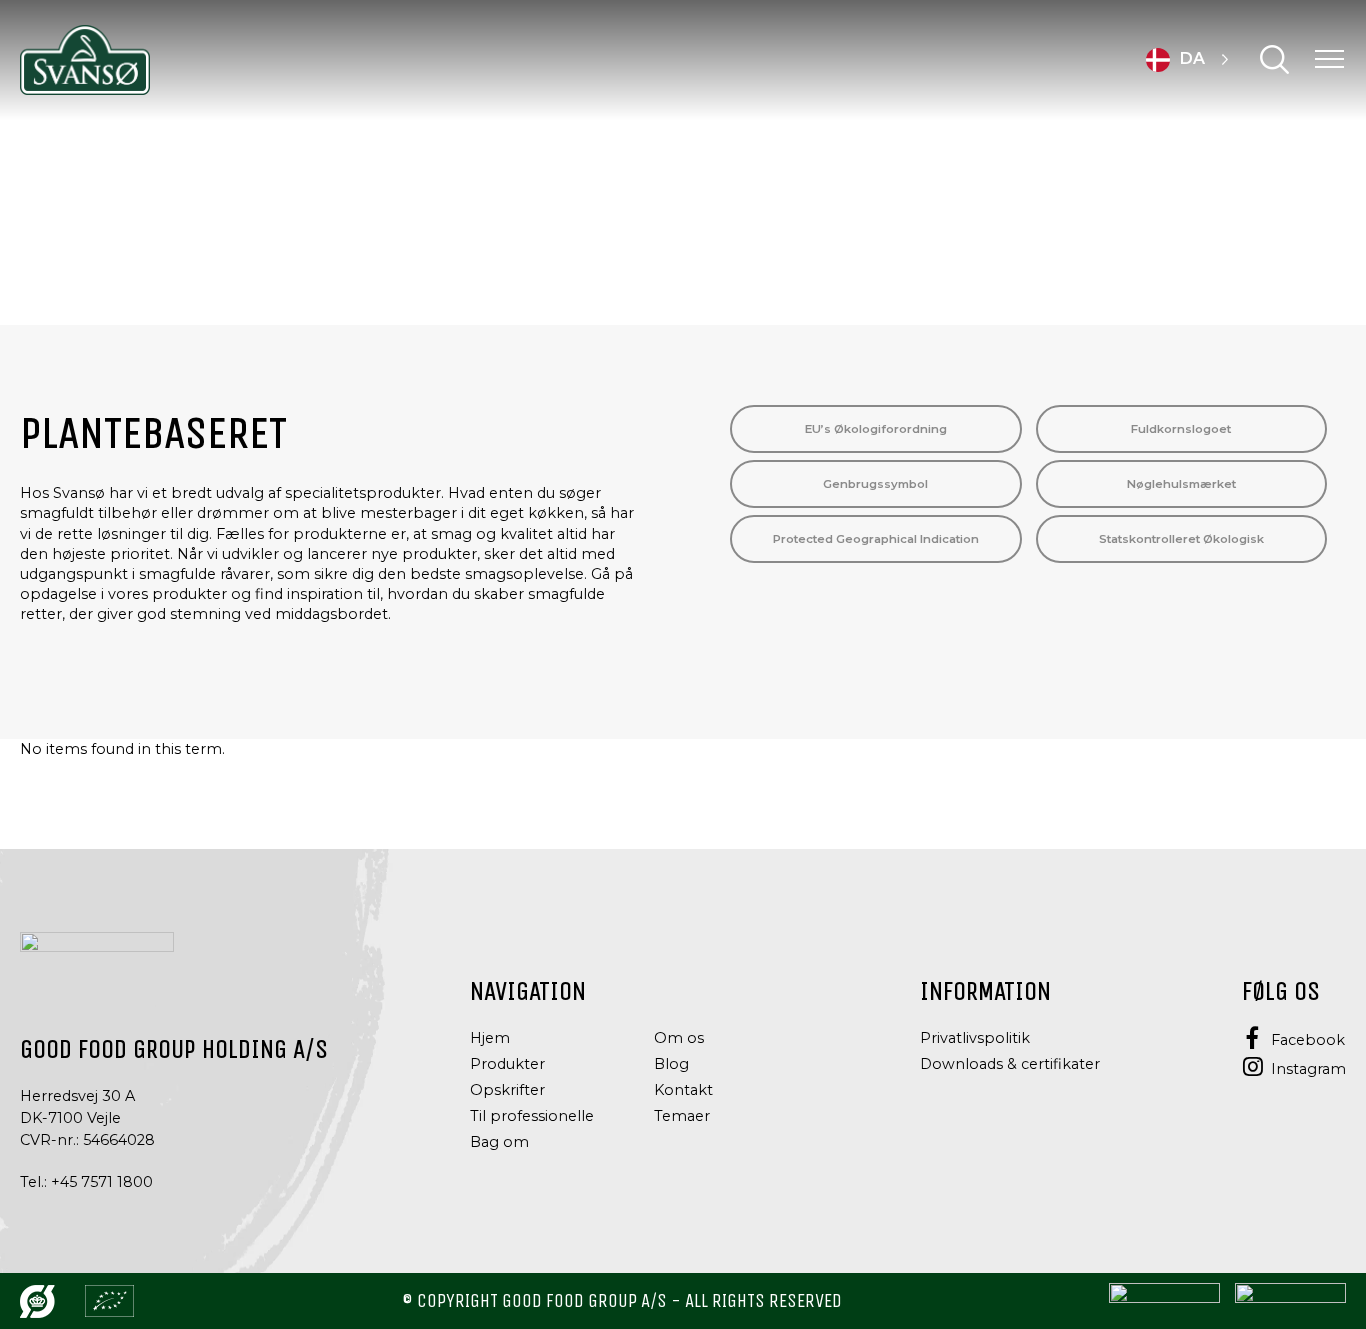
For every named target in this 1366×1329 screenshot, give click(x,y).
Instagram (1308, 1069)
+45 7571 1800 (102, 1182)
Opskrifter (507, 1090)
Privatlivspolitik (975, 1038)
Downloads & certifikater (1010, 1064)
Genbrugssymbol (875, 484)
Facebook (1308, 1040)
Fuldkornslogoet (1181, 429)
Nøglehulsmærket (1181, 484)
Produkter (507, 1064)
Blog (671, 1064)
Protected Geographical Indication (876, 539)
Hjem (490, 1038)
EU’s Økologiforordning (876, 429)
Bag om (499, 1142)
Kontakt (683, 1090)
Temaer (682, 1116)
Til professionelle (532, 1116)
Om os (679, 1038)
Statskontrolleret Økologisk (1181, 539)
